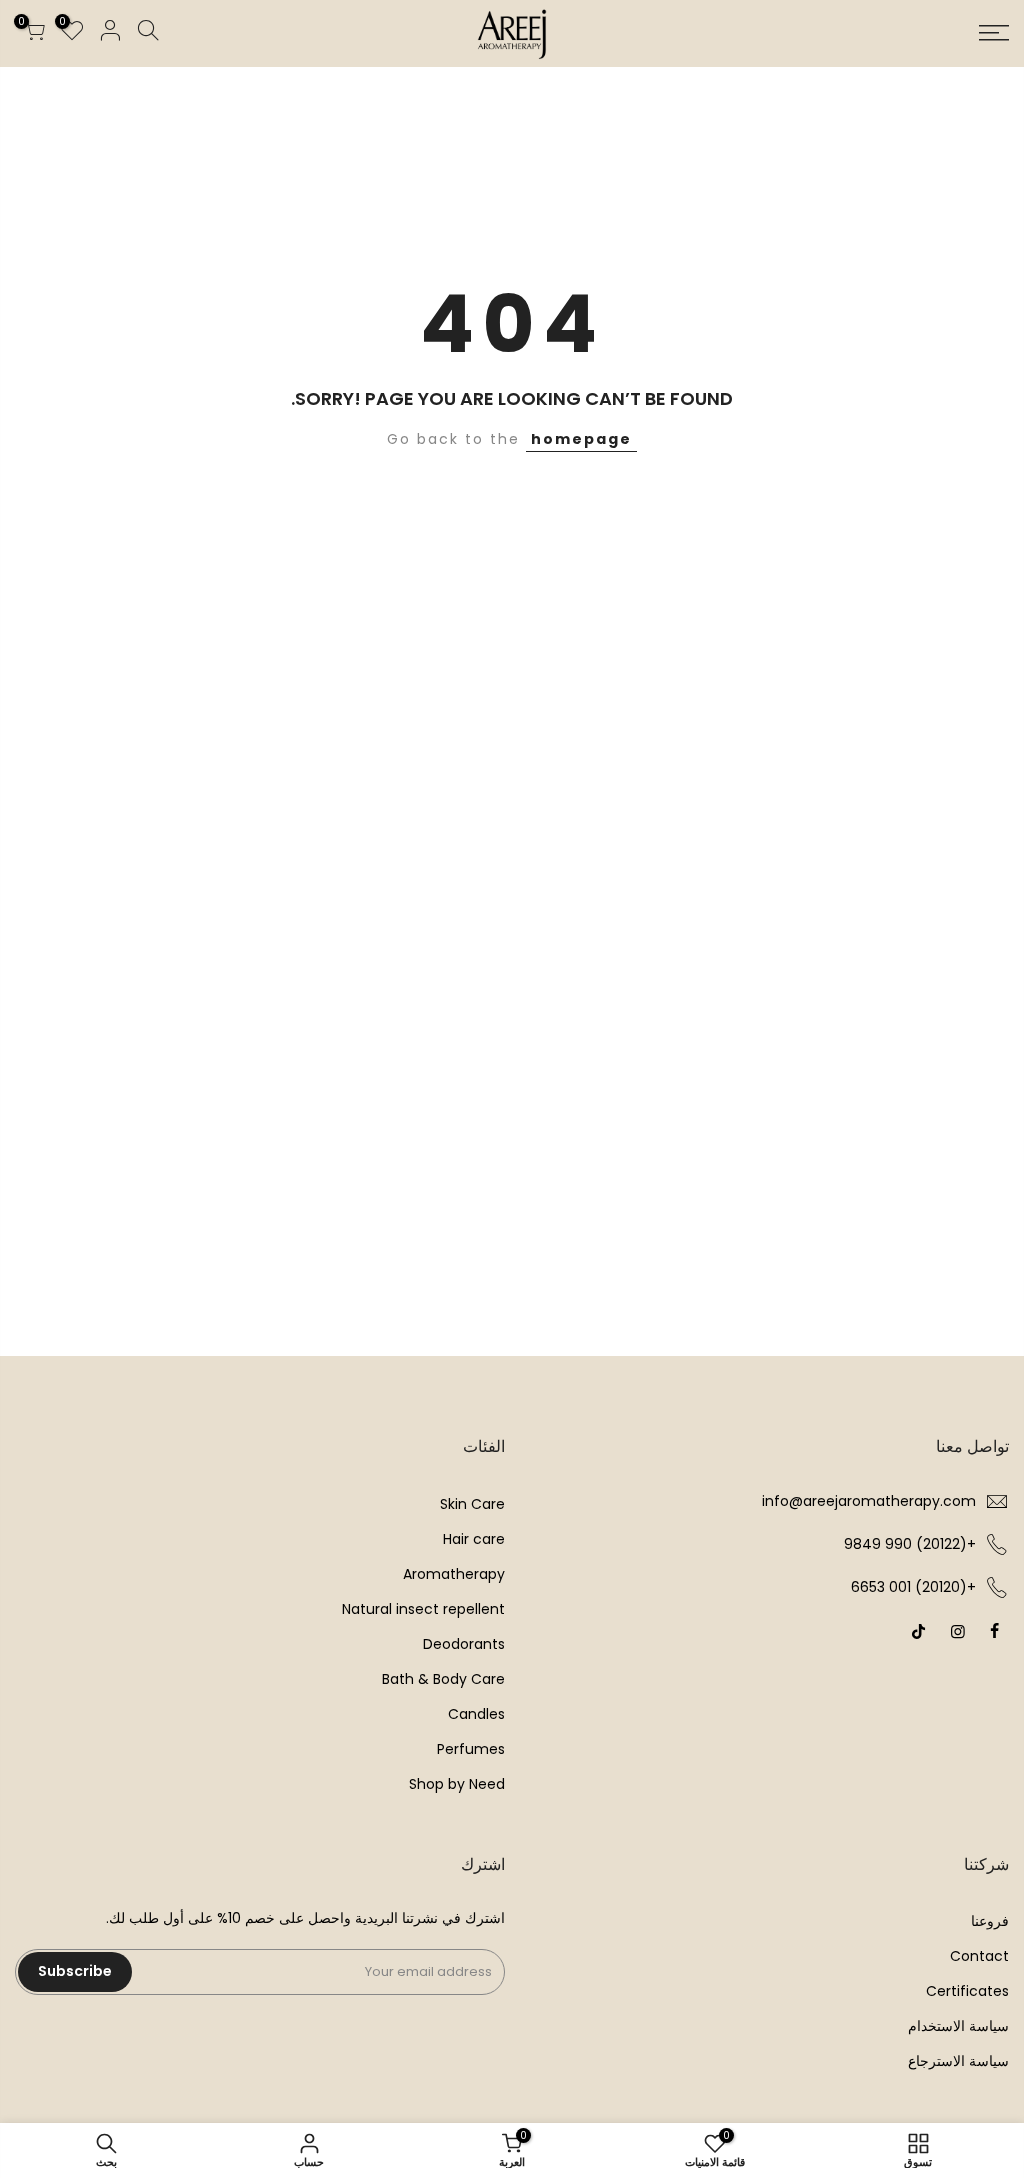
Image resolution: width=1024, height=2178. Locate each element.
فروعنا (990, 1921)
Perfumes (471, 1749)
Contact (979, 1956)
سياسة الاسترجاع (958, 2061)
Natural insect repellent (423, 1609)
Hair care (474, 1539)
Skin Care (472, 1504)
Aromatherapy (454, 1574)
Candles (476, 1714)
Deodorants (464, 1644)
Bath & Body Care (443, 1679)
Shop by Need (457, 1784)
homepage (581, 439)
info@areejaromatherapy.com (869, 1501)
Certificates (967, 1991)
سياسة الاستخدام (958, 2026)
